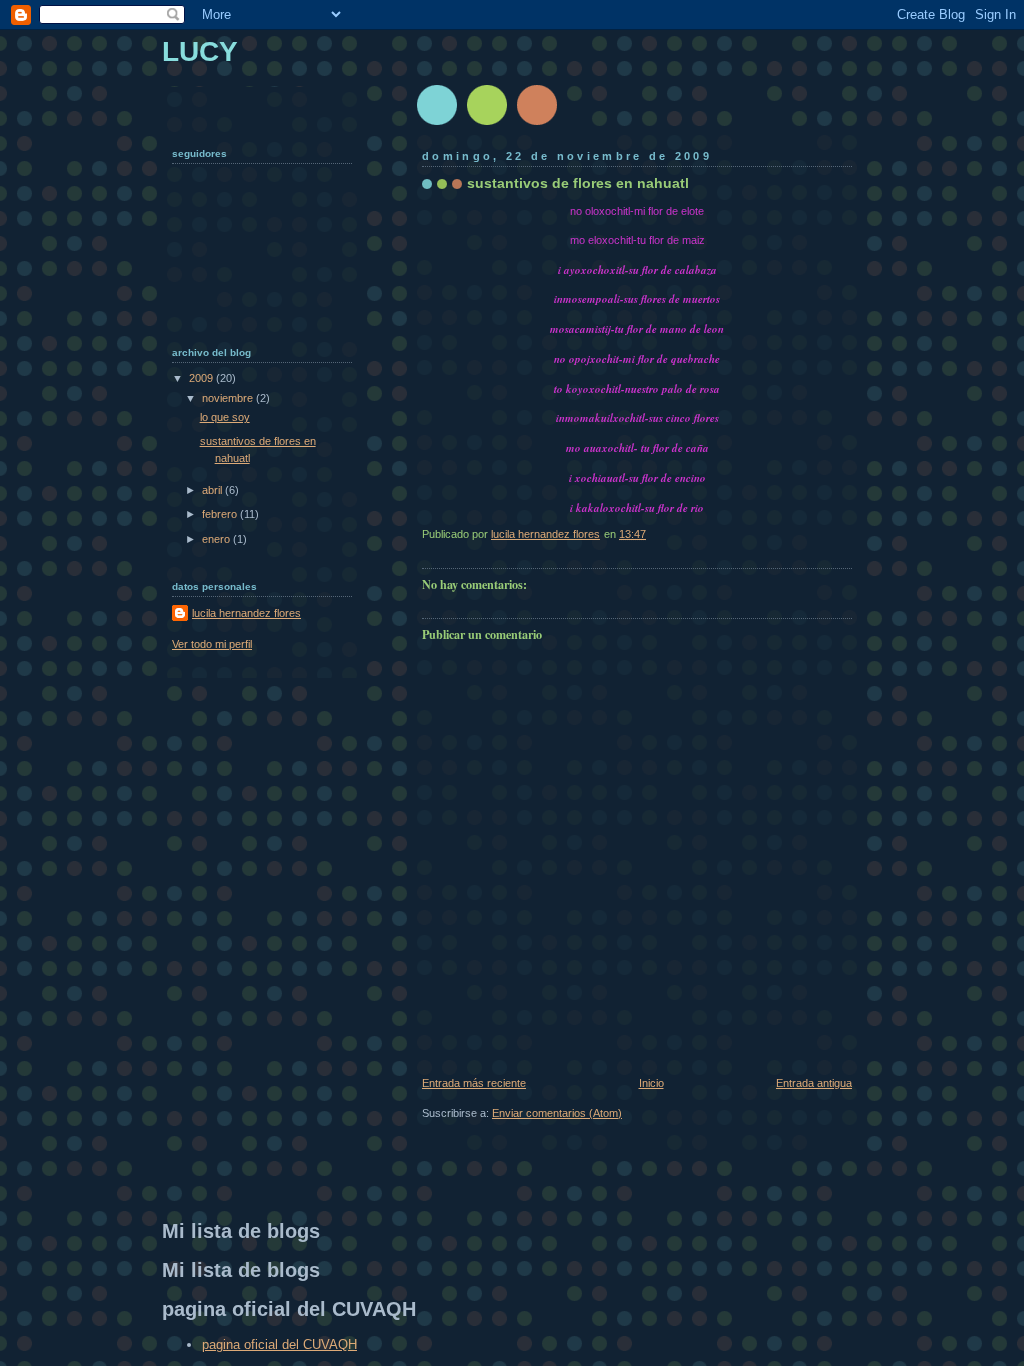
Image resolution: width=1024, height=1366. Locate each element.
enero (217, 539)
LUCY (200, 51)
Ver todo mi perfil (212, 644)
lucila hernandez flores (246, 613)
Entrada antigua (814, 1083)
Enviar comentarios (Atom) (557, 1113)
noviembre (229, 398)
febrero (221, 514)
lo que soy (225, 417)
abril (213, 490)
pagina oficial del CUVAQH (279, 1344)
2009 (202, 378)
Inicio (651, 1083)
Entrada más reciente (474, 1083)
